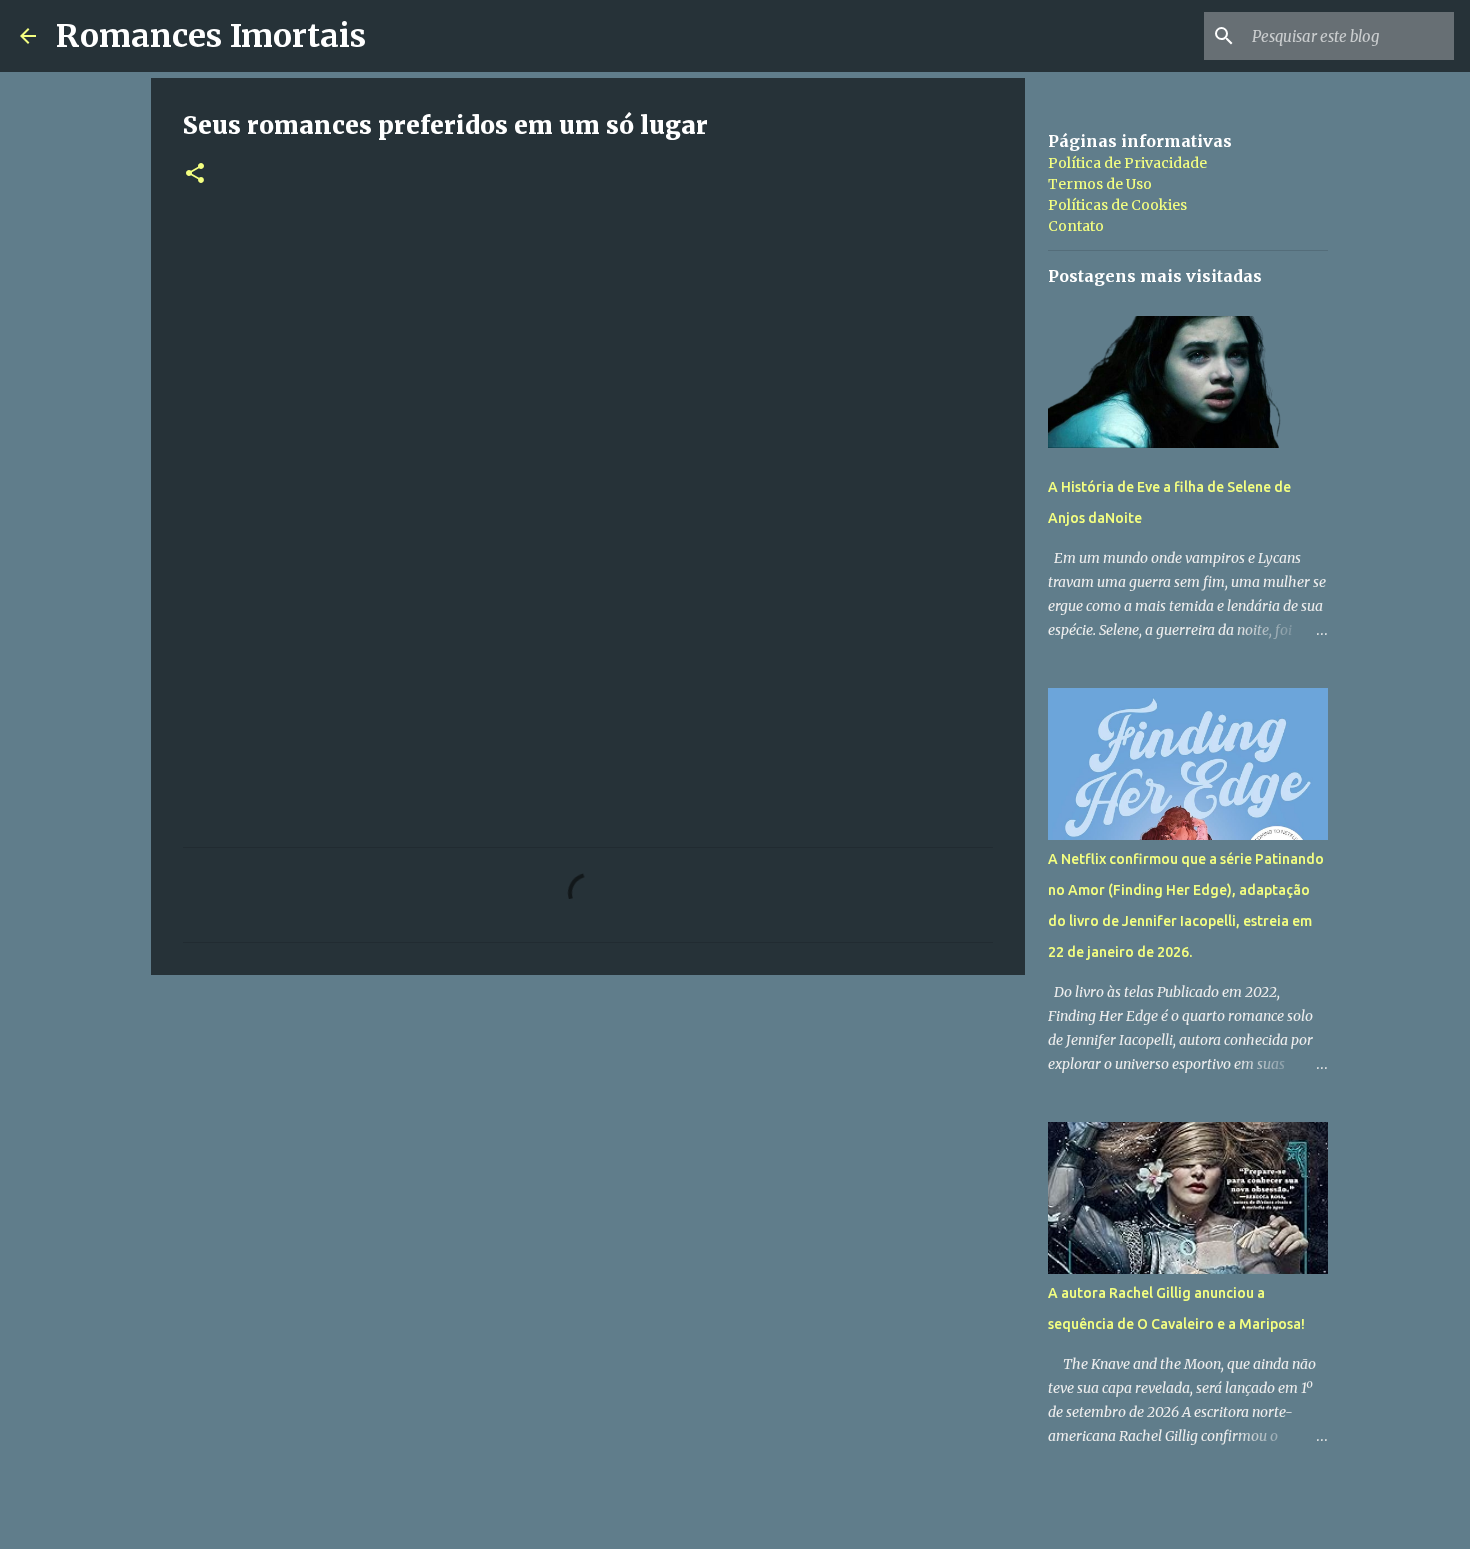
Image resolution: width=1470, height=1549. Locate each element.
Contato (1076, 226)
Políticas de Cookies (1117, 205)
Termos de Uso (1100, 184)
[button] (195, 174)
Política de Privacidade (1127, 163)
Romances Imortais (211, 36)
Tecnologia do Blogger (747, 1520)
